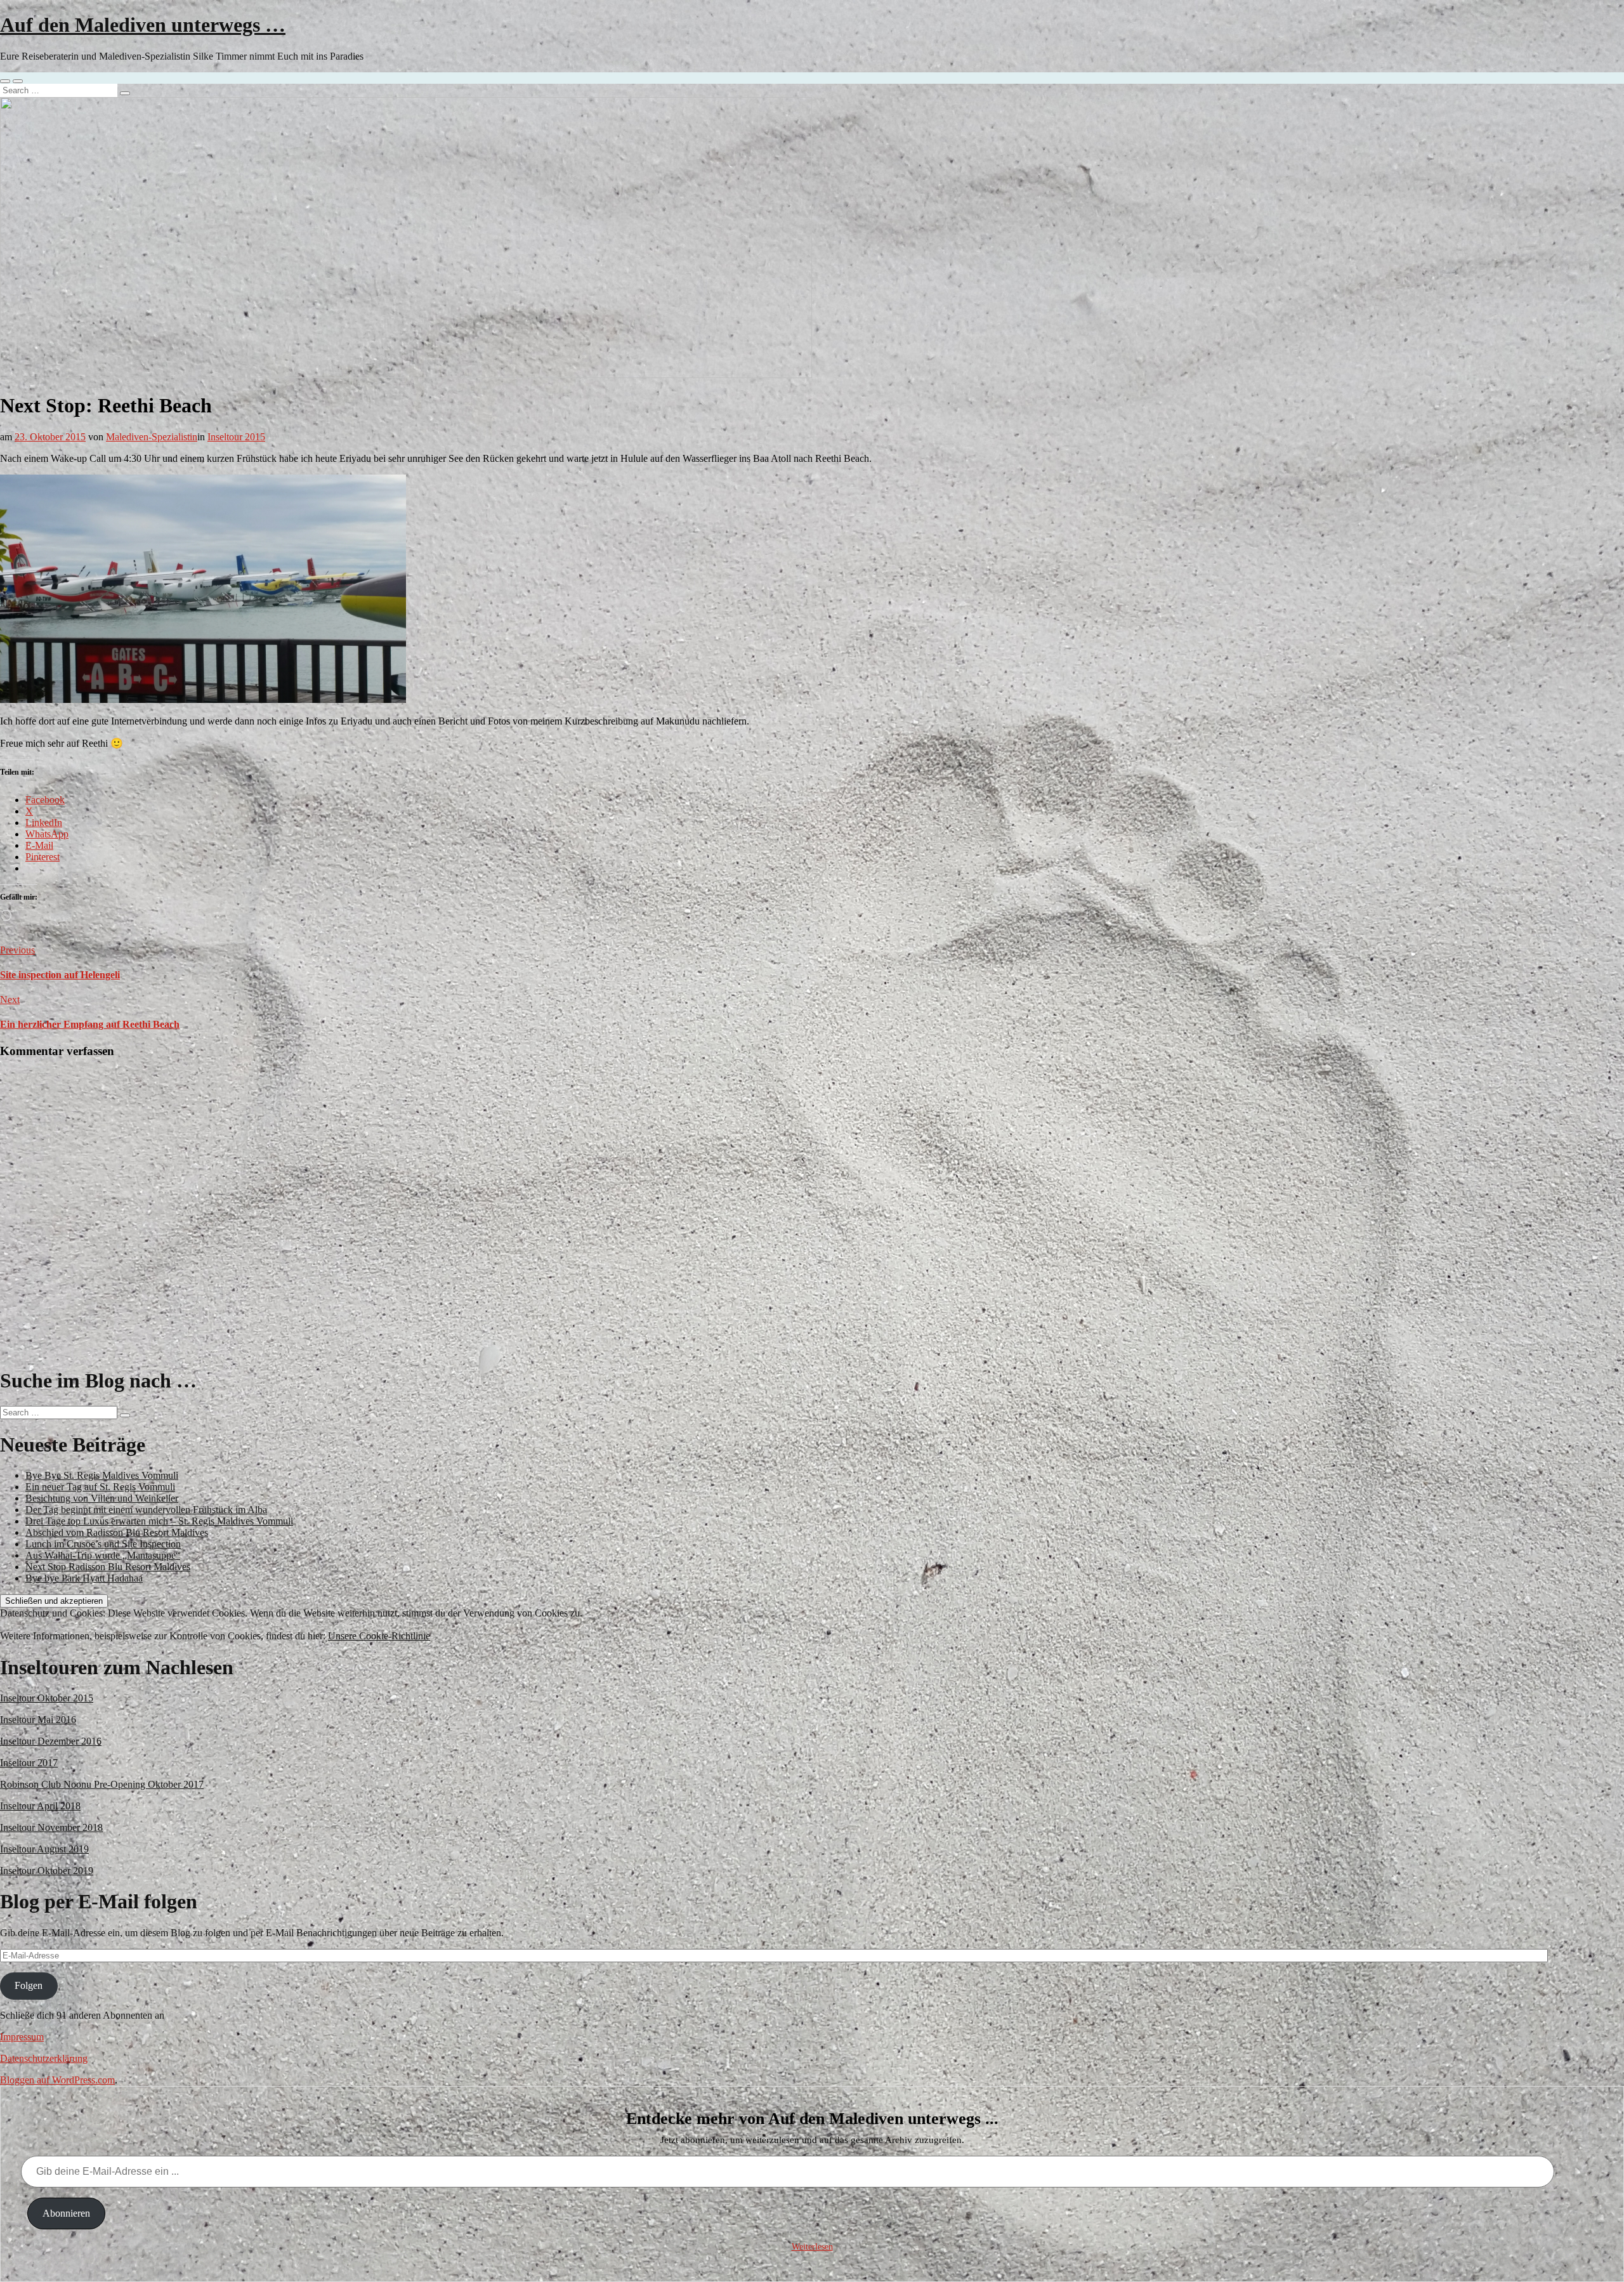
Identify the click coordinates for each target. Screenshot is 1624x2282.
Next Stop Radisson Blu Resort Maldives (108, 1567)
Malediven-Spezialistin (152, 437)
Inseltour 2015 (236, 437)
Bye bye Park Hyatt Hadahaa (84, 1578)
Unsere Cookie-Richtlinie (379, 1636)
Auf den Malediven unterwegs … (143, 25)
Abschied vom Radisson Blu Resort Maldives (117, 1532)
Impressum (22, 2037)
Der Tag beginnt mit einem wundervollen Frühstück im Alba (146, 1510)
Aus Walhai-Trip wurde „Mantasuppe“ (103, 1555)
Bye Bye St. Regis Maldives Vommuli (102, 1475)
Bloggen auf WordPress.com (57, 2080)
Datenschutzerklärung (44, 2058)
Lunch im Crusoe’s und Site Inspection (103, 1544)
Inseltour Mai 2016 (38, 1720)
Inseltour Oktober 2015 (47, 1698)
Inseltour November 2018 (51, 1827)
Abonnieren (66, 2213)
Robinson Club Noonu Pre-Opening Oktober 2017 (102, 1784)
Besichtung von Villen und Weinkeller (102, 1498)
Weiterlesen (812, 2247)
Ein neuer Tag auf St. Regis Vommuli (100, 1487)
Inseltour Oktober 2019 (47, 1871)
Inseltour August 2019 (44, 1849)
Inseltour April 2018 (40, 1806)
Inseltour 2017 (29, 1763)
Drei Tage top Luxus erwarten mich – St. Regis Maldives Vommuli (159, 1521)
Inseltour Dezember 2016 (51, 1741)
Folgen (29, 1985)
